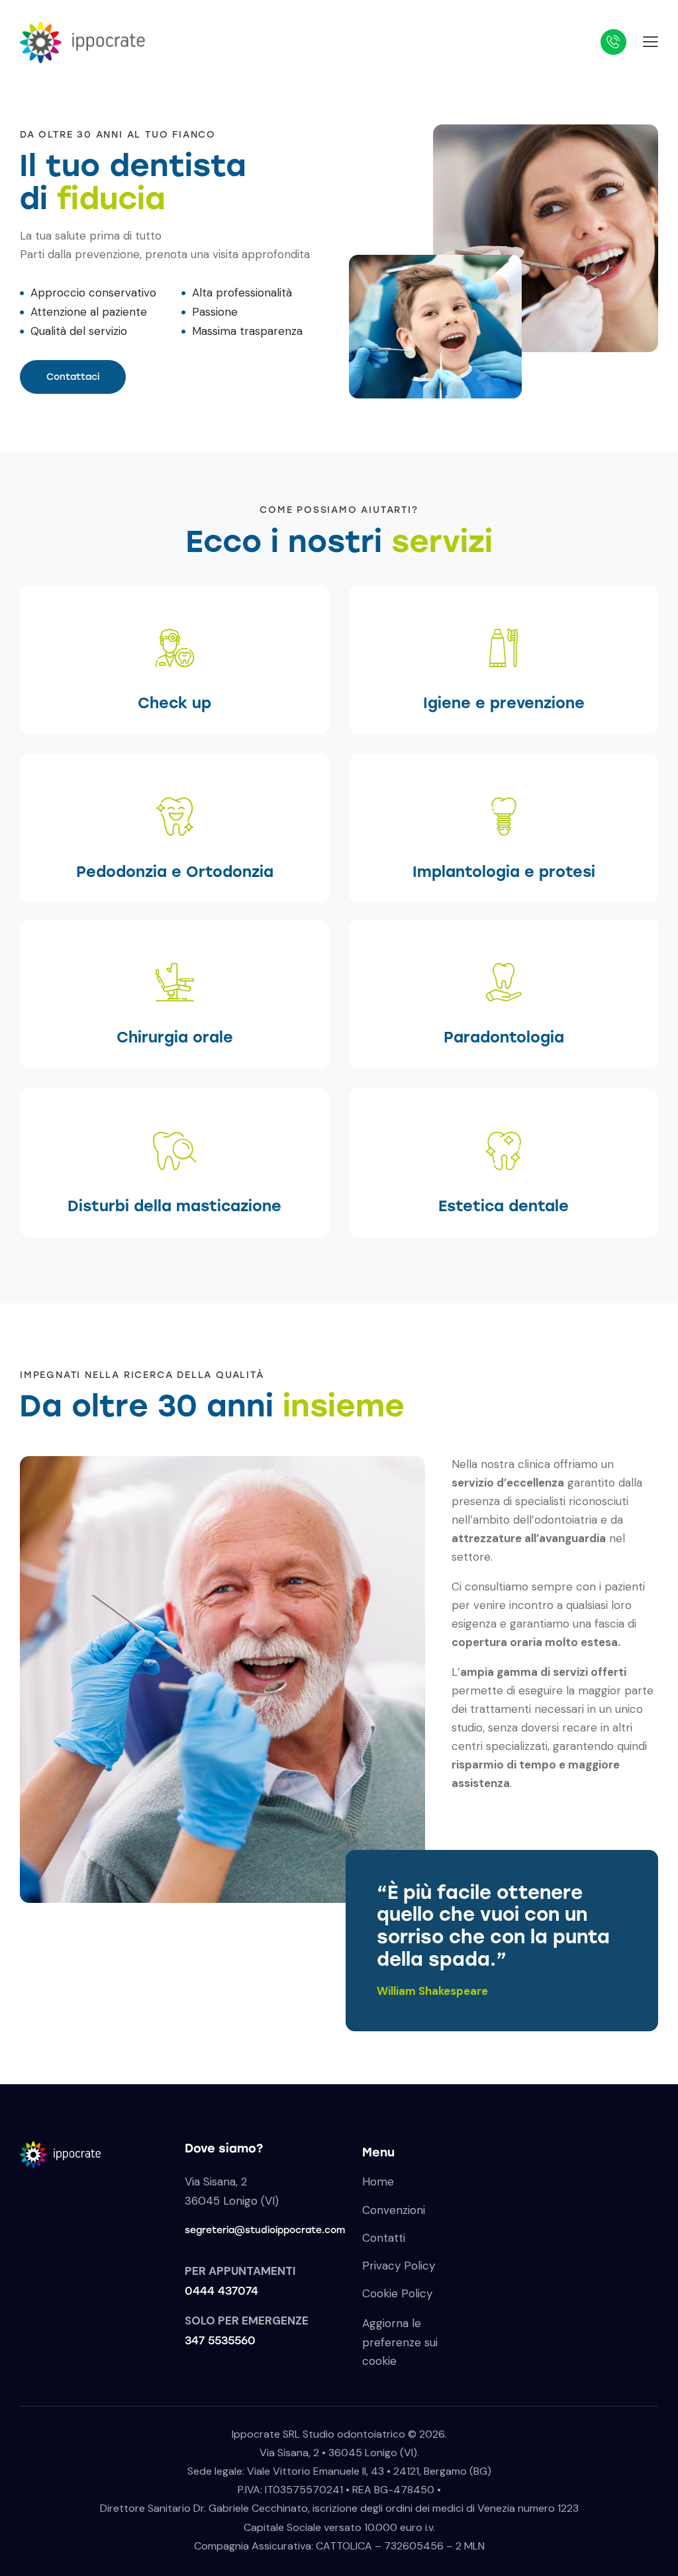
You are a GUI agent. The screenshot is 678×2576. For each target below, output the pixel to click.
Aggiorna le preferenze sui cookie (400, 2342)
